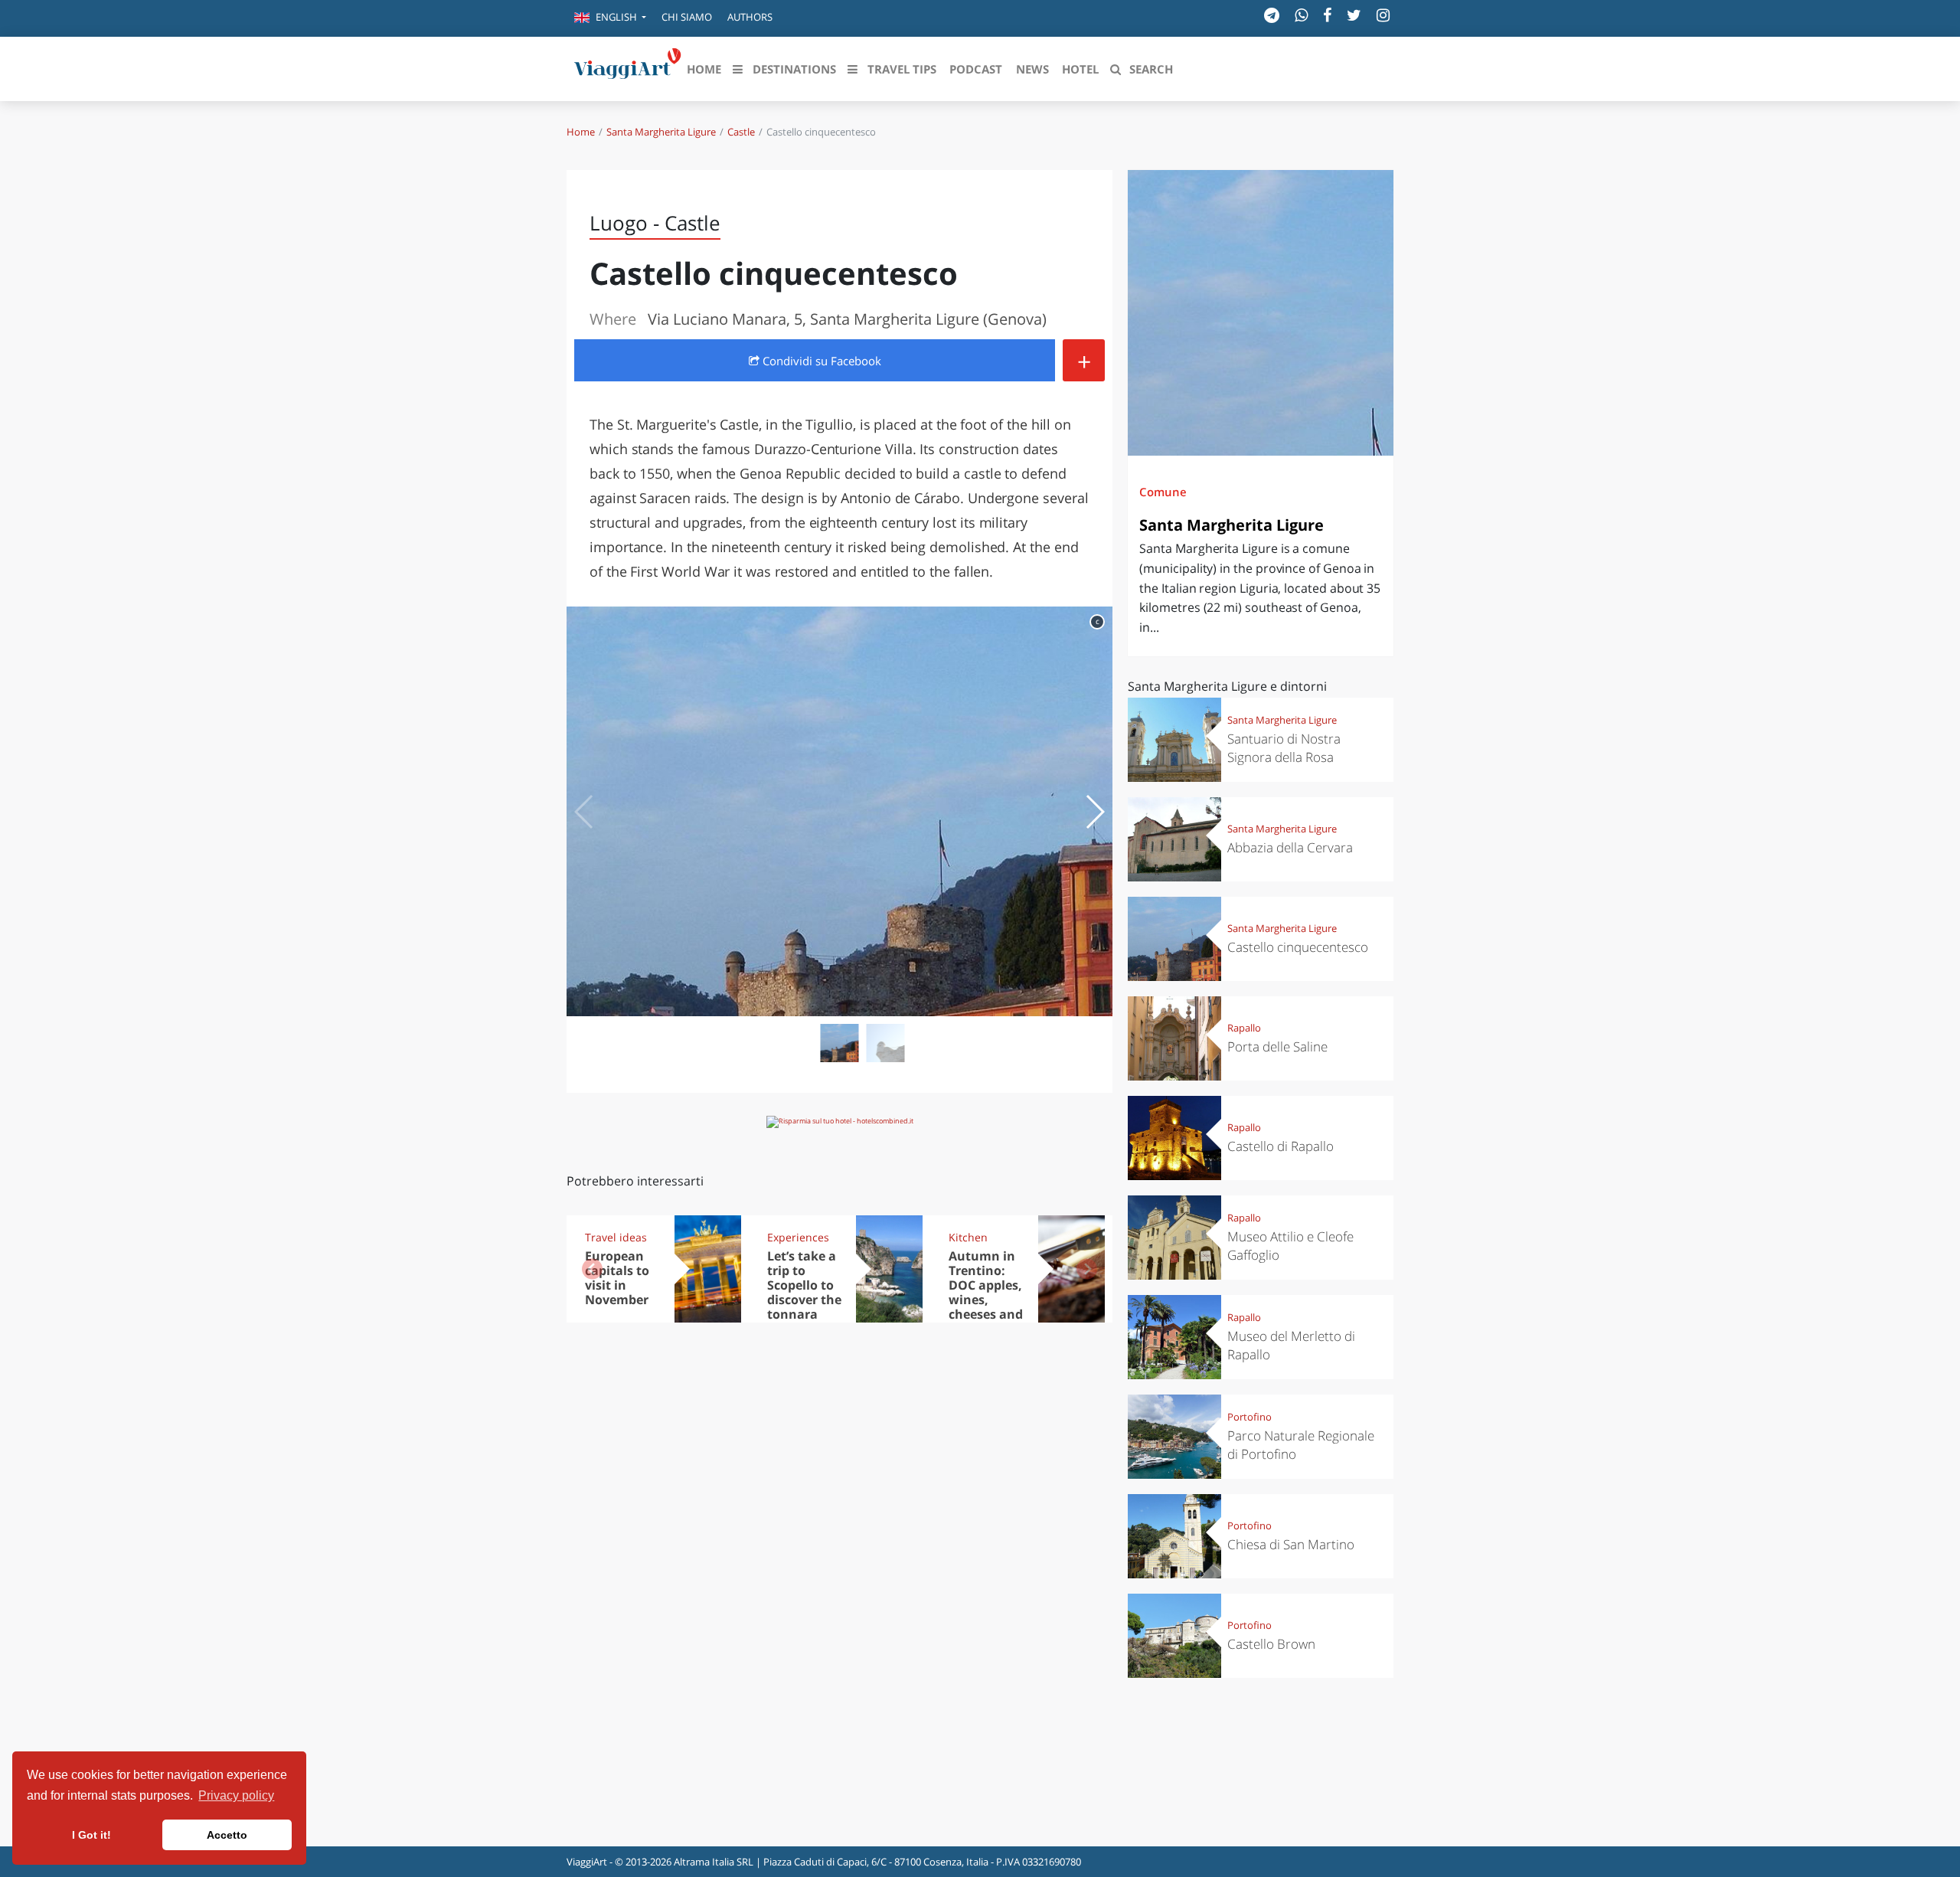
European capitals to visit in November (617, 1278)
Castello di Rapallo (1281, 1146)
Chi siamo (687, 17)
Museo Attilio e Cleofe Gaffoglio (1290, 1246)
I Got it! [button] (91, 1835)
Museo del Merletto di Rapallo (1291, 1345)
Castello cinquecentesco (1298, 947)
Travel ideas (616, 1237)
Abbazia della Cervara (1290, 847)
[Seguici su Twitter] (1354, 15)
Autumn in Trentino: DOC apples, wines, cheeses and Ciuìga (986, 1292)
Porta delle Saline (1277, 1046)
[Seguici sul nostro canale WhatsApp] (1301, 15)
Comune (1163, 492)
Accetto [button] (227, 1835)
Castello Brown (1271, 1644)
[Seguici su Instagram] (1383, 15)
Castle (741, 132)
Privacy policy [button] (236, 1795)
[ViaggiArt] (628, 67)
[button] (610, 18)
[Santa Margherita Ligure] (1261, 313)
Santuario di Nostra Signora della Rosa (1284, 748)
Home (581, 132)
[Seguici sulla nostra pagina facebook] (1327, 15)
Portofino (1249, 1417)
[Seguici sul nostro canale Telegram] (1272, 15)
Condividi (820, 361)
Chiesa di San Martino (1291, 1544)
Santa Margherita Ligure (661, 132)
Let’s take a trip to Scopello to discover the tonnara (804, 1285)
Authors (750, 17)
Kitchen (968, 1237)
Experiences (798, 1237)
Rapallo (1244, 1028)
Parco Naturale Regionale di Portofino (1301, 1445)
